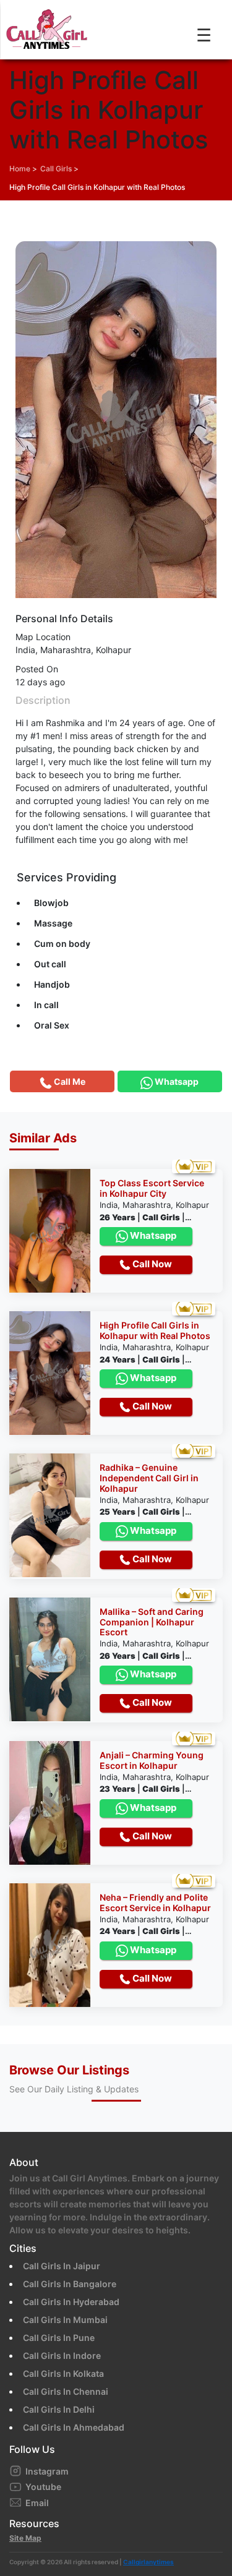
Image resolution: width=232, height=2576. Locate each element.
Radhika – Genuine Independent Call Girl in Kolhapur (149, 1478)
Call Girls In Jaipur (62, 2266)
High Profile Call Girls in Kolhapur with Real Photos (97, 187)
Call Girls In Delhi (59, 2409)
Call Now (151, 1264)
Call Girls (56, 169)
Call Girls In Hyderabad (71, 2302)
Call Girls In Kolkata (63, 2373)
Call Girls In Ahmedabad (74, 2427)
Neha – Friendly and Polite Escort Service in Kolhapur (155, 1903)
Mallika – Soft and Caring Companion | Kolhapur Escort (152, 1622)
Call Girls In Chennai (66, 2391)
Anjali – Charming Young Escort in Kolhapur (152, 1761)
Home (20, 169)
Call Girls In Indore (62, 2356)
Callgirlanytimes (148, 2562)
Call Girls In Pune (59, 2338)
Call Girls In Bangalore (70, 2284)
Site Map (25, 2538)
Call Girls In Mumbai (65, 2320)
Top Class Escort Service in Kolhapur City (152, 1188)
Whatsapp (152, 1235)
